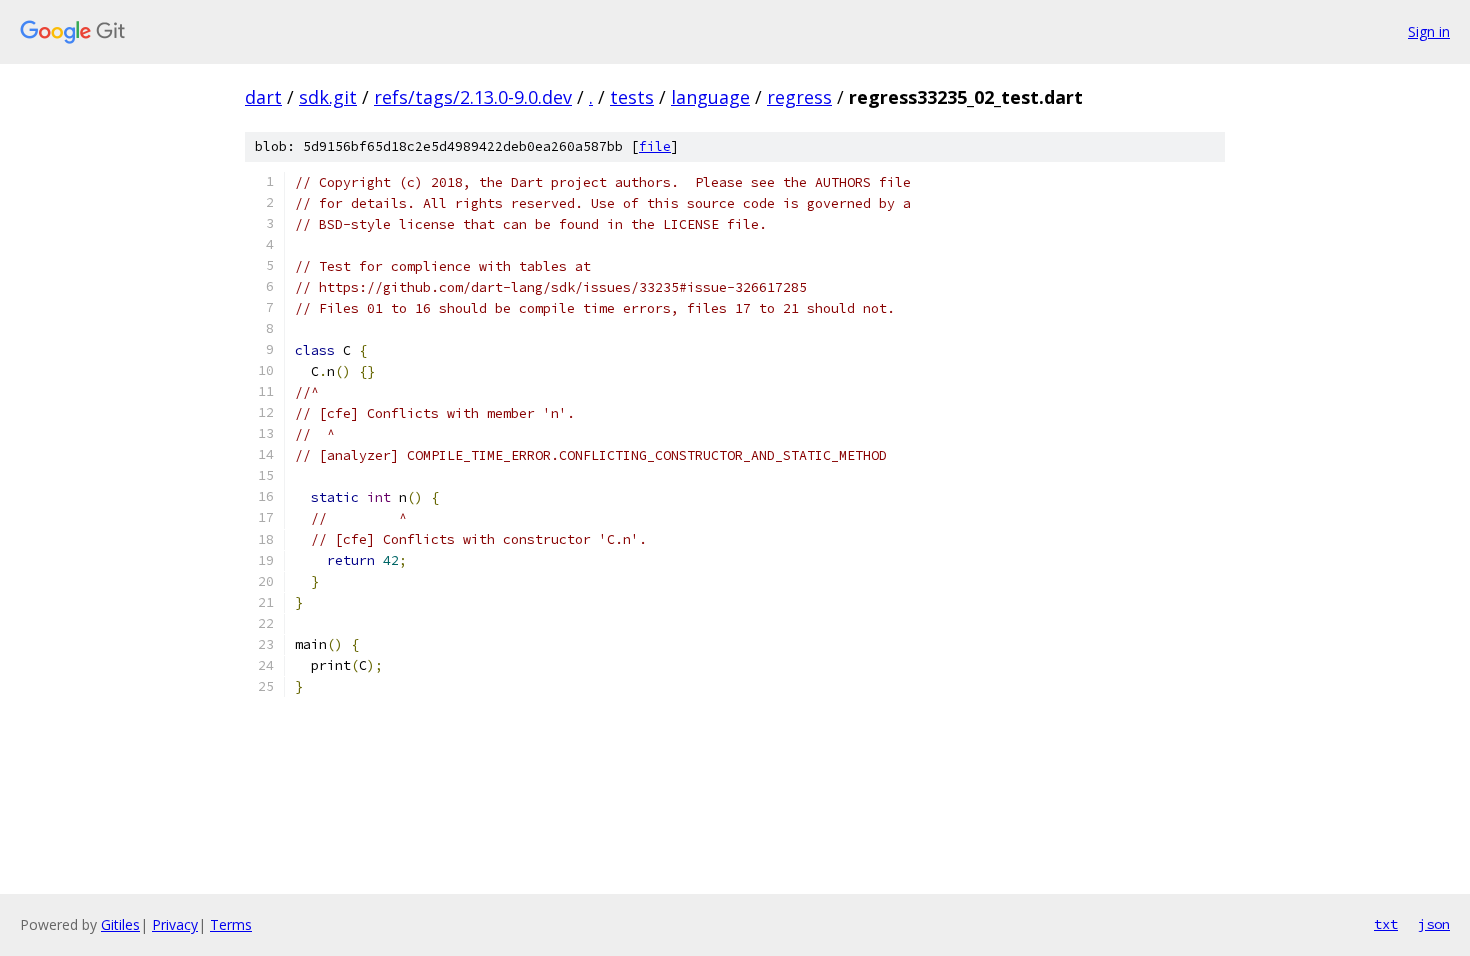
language (710, 97)
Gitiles (120, 924)
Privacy (175, 924)
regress (799, 97)
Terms (231, 924)
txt (1386, 924)
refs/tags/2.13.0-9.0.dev (473, 97)
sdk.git (328, 97)
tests (632, 97)
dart (263, 97)
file (655, 146)
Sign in (1429, 31)
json (1434, 924)
